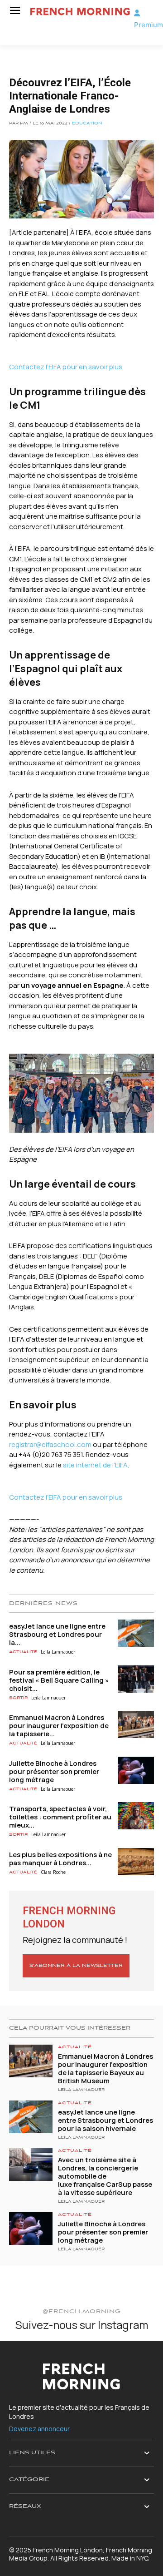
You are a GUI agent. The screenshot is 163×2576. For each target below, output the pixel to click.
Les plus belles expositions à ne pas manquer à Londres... (60, 1859)
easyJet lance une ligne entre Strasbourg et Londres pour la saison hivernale (105, 2120)
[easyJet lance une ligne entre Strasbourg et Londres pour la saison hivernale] (136, 1633)
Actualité (23, 1652)
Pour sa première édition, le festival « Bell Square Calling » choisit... (59, 1680)
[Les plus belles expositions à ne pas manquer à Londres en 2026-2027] (136, 1862)
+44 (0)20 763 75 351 (51, 1454)
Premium (149, 25)
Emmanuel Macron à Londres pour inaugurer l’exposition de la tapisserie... (59, 1726)
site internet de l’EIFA (95, 1465)
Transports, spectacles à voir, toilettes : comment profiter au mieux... (60, 1817)
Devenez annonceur (39, 2429)
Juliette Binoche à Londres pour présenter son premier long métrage (54, 1771)
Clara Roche (53, 1872)
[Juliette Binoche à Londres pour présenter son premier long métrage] (136, 1770)
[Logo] (79, 12)
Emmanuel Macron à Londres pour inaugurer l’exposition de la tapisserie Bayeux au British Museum (105, 2068)
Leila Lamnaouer (58, 1652)
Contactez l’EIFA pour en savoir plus (66, 367)
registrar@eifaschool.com (50, 1444)
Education (87, 124)
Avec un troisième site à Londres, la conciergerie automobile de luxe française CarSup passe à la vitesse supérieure (105, 2176)
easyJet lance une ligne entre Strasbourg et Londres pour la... (57, 1634)
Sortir (18, 1698)
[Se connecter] (137, 13)
